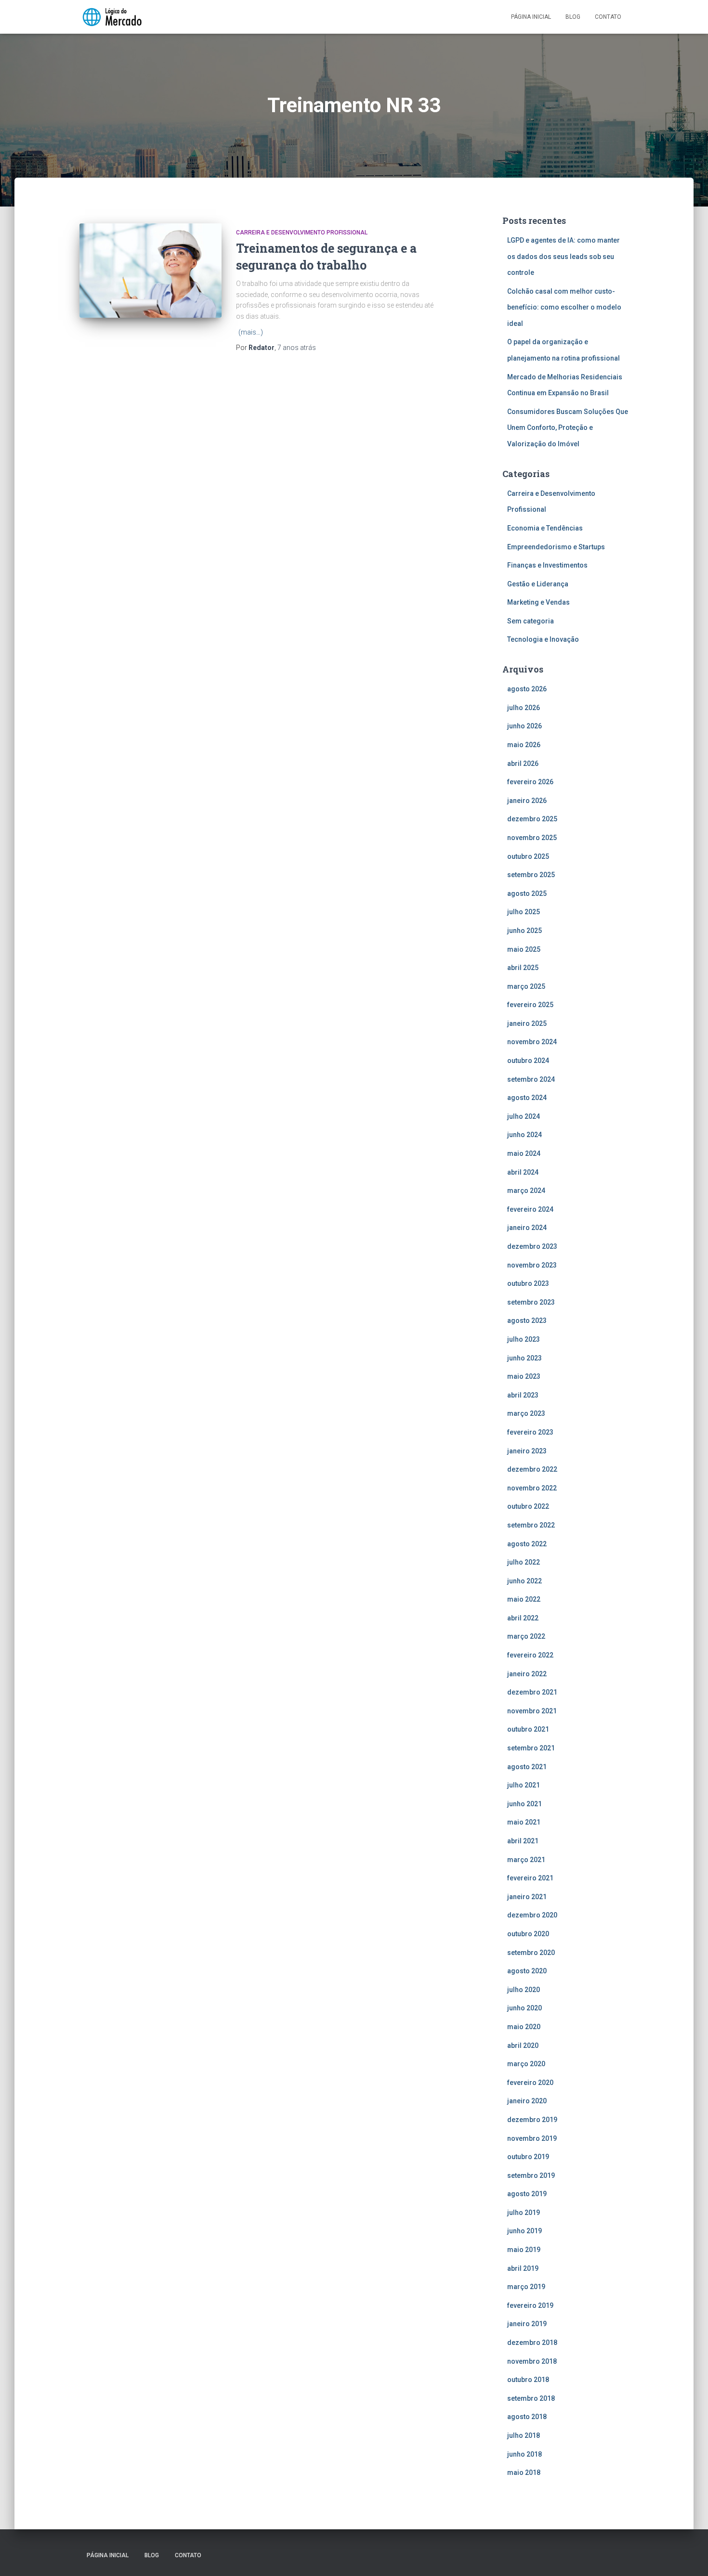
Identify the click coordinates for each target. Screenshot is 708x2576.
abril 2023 (523, 1395)
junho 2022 (524, 1581)
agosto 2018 (527, 2417)
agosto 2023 (527, 1320)
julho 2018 (524, 2435)
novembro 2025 (532, 838)
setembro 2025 (531, 875)
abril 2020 (523, 2045)
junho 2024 (524, 1135)
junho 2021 (524, 1804)
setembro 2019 (531, 2175)
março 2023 (526, 1413)
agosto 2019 (527, 2194)
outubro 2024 (528, 1061)
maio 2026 (524, 745)
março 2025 (526, 986)
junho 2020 (524, 2008)
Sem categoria (531, 621)
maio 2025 (524, 949)
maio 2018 (524, 2472)
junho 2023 (524, 1358)
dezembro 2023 (532, 1246)
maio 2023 (524, 1376)
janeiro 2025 (527, 1023)
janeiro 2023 (527, 1451)
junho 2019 (524, 2231)
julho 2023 (524, 1339)
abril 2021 (523, 1841)
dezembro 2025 (532, 819)
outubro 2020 (528, 1934)
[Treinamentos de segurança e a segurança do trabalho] (151, 271)
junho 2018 (524, 2454)
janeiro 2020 (527, 2101)
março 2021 (526, 1860)
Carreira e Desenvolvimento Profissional (302, 233)
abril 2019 (523, 2268)
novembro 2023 (532, 1265)
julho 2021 (524, 1785)
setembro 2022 (531, 1525)
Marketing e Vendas (538, 602)
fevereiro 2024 (530, 1209)
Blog (573, 17)
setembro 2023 (531, 1302)
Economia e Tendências (545, 528)
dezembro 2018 (532, 2343)
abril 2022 (523, 1618)
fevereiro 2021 (530, 1878)
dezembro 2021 (532, 1692)
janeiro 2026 (527, 801)
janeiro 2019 (527, 2324)
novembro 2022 (532, 1488)
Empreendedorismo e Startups (556, 547)
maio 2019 (524, 2250)
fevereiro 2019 (530, 2305)
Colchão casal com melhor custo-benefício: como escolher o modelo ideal (564, 307)
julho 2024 (524, 1116)
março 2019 (526, 2287)
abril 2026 (523, 764)
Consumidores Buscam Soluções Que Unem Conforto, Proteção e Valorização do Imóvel (568, 428)
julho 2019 (524, 2213)
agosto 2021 (527, 1767)
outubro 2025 (528, 856)
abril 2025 (523, 968)
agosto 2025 (527, 893)
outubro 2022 (528, 1506)
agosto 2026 (527, 689)
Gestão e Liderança (538, 584)
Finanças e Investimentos (547, 565)
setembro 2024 (531, 1079)
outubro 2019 (528, 2157)
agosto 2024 (527, 1098)
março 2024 (526, 1191)
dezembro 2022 (532, 1469)
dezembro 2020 (532, 1915)
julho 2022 (524, 1562)
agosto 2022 (527, 1544)
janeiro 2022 (527, 1674)
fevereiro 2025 (530, 1005)
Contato (608, 17)
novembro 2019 (532, 2138)
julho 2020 (524, 1990)
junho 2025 (524, 931)
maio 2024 (524, 1153)
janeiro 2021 (527, 1897)
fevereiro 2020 (530, 2083)
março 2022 (526, 1636)
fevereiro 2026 (530, 782)
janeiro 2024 (527, 1228)
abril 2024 (523, 1172)
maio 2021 (524, 1822)
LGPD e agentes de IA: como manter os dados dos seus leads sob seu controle (564, 256)
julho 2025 (524, 912)
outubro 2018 (528, 2380)
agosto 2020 (527, 1971)
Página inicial (531, 17)
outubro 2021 (528, 1729)
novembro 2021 (532, 1711)
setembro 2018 (531, 2398)
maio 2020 (524, 2027)
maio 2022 (524, 1599)
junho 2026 (524, 726)
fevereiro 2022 (530, 1655)
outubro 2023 (528, 1283)
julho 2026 (524, 708)
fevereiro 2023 (530, 1432)
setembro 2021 (531, 1748)
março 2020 (526, 2064)
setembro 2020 (531, 1953)
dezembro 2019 (532, 2120)
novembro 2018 (532, 2361)
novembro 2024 (532, 1042)
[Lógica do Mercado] (111, 17)
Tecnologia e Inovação (543, 639)
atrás (297, 348)
